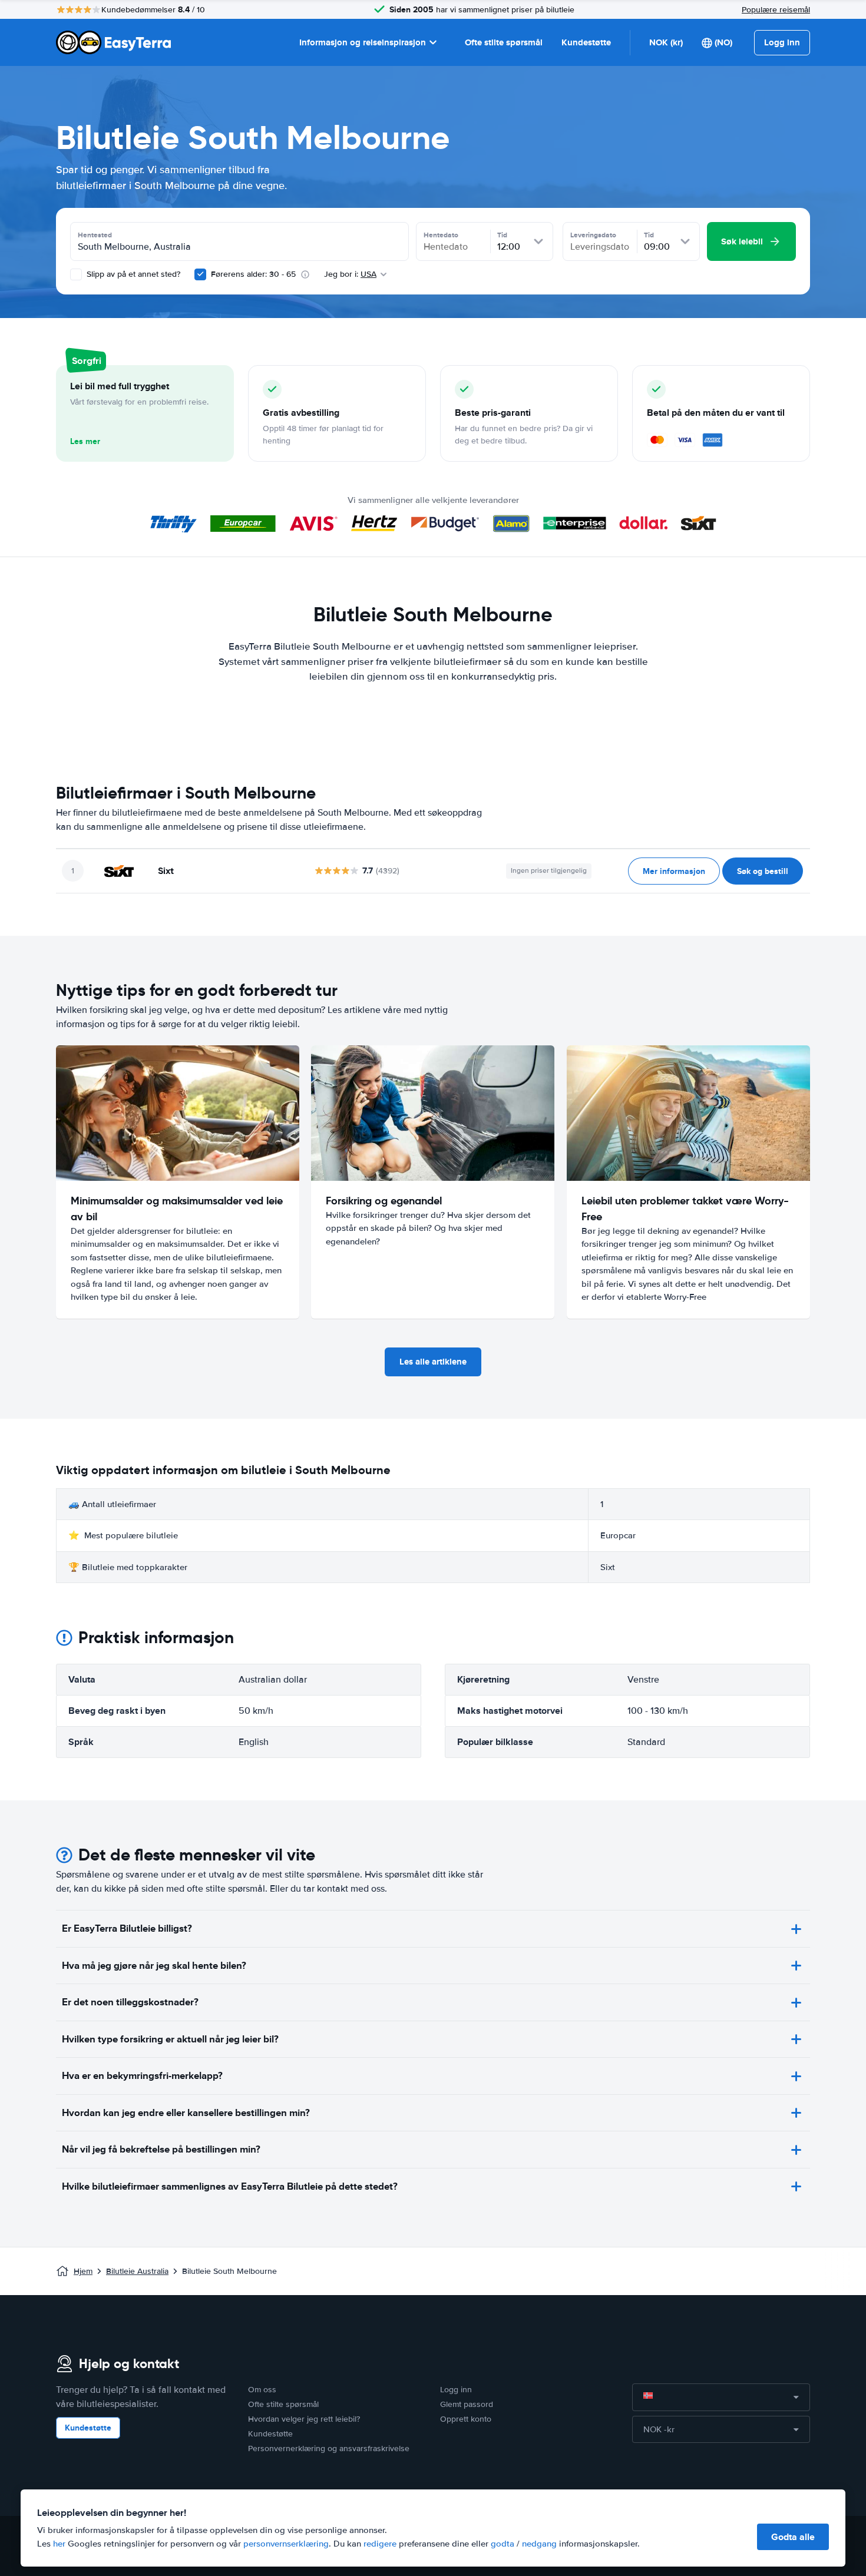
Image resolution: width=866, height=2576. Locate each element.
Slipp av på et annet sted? (132, 274)
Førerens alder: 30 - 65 (253, 274)
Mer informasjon (674, 871)
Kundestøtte (586, 42)
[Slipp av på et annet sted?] (76, 274)
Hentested (95, 235)
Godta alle (793, 2537)
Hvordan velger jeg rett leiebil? (304, 2419)
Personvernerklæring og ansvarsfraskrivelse (329, 2448)
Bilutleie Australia (137, 2271)
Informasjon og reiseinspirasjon (363, 42)
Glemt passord (467, 2404)
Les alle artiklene (433, 1362)
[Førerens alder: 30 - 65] (200, 274)
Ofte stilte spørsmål (504, 42)
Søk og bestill (763, 871)
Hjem (83, 2271)
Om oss (262, 2390)
